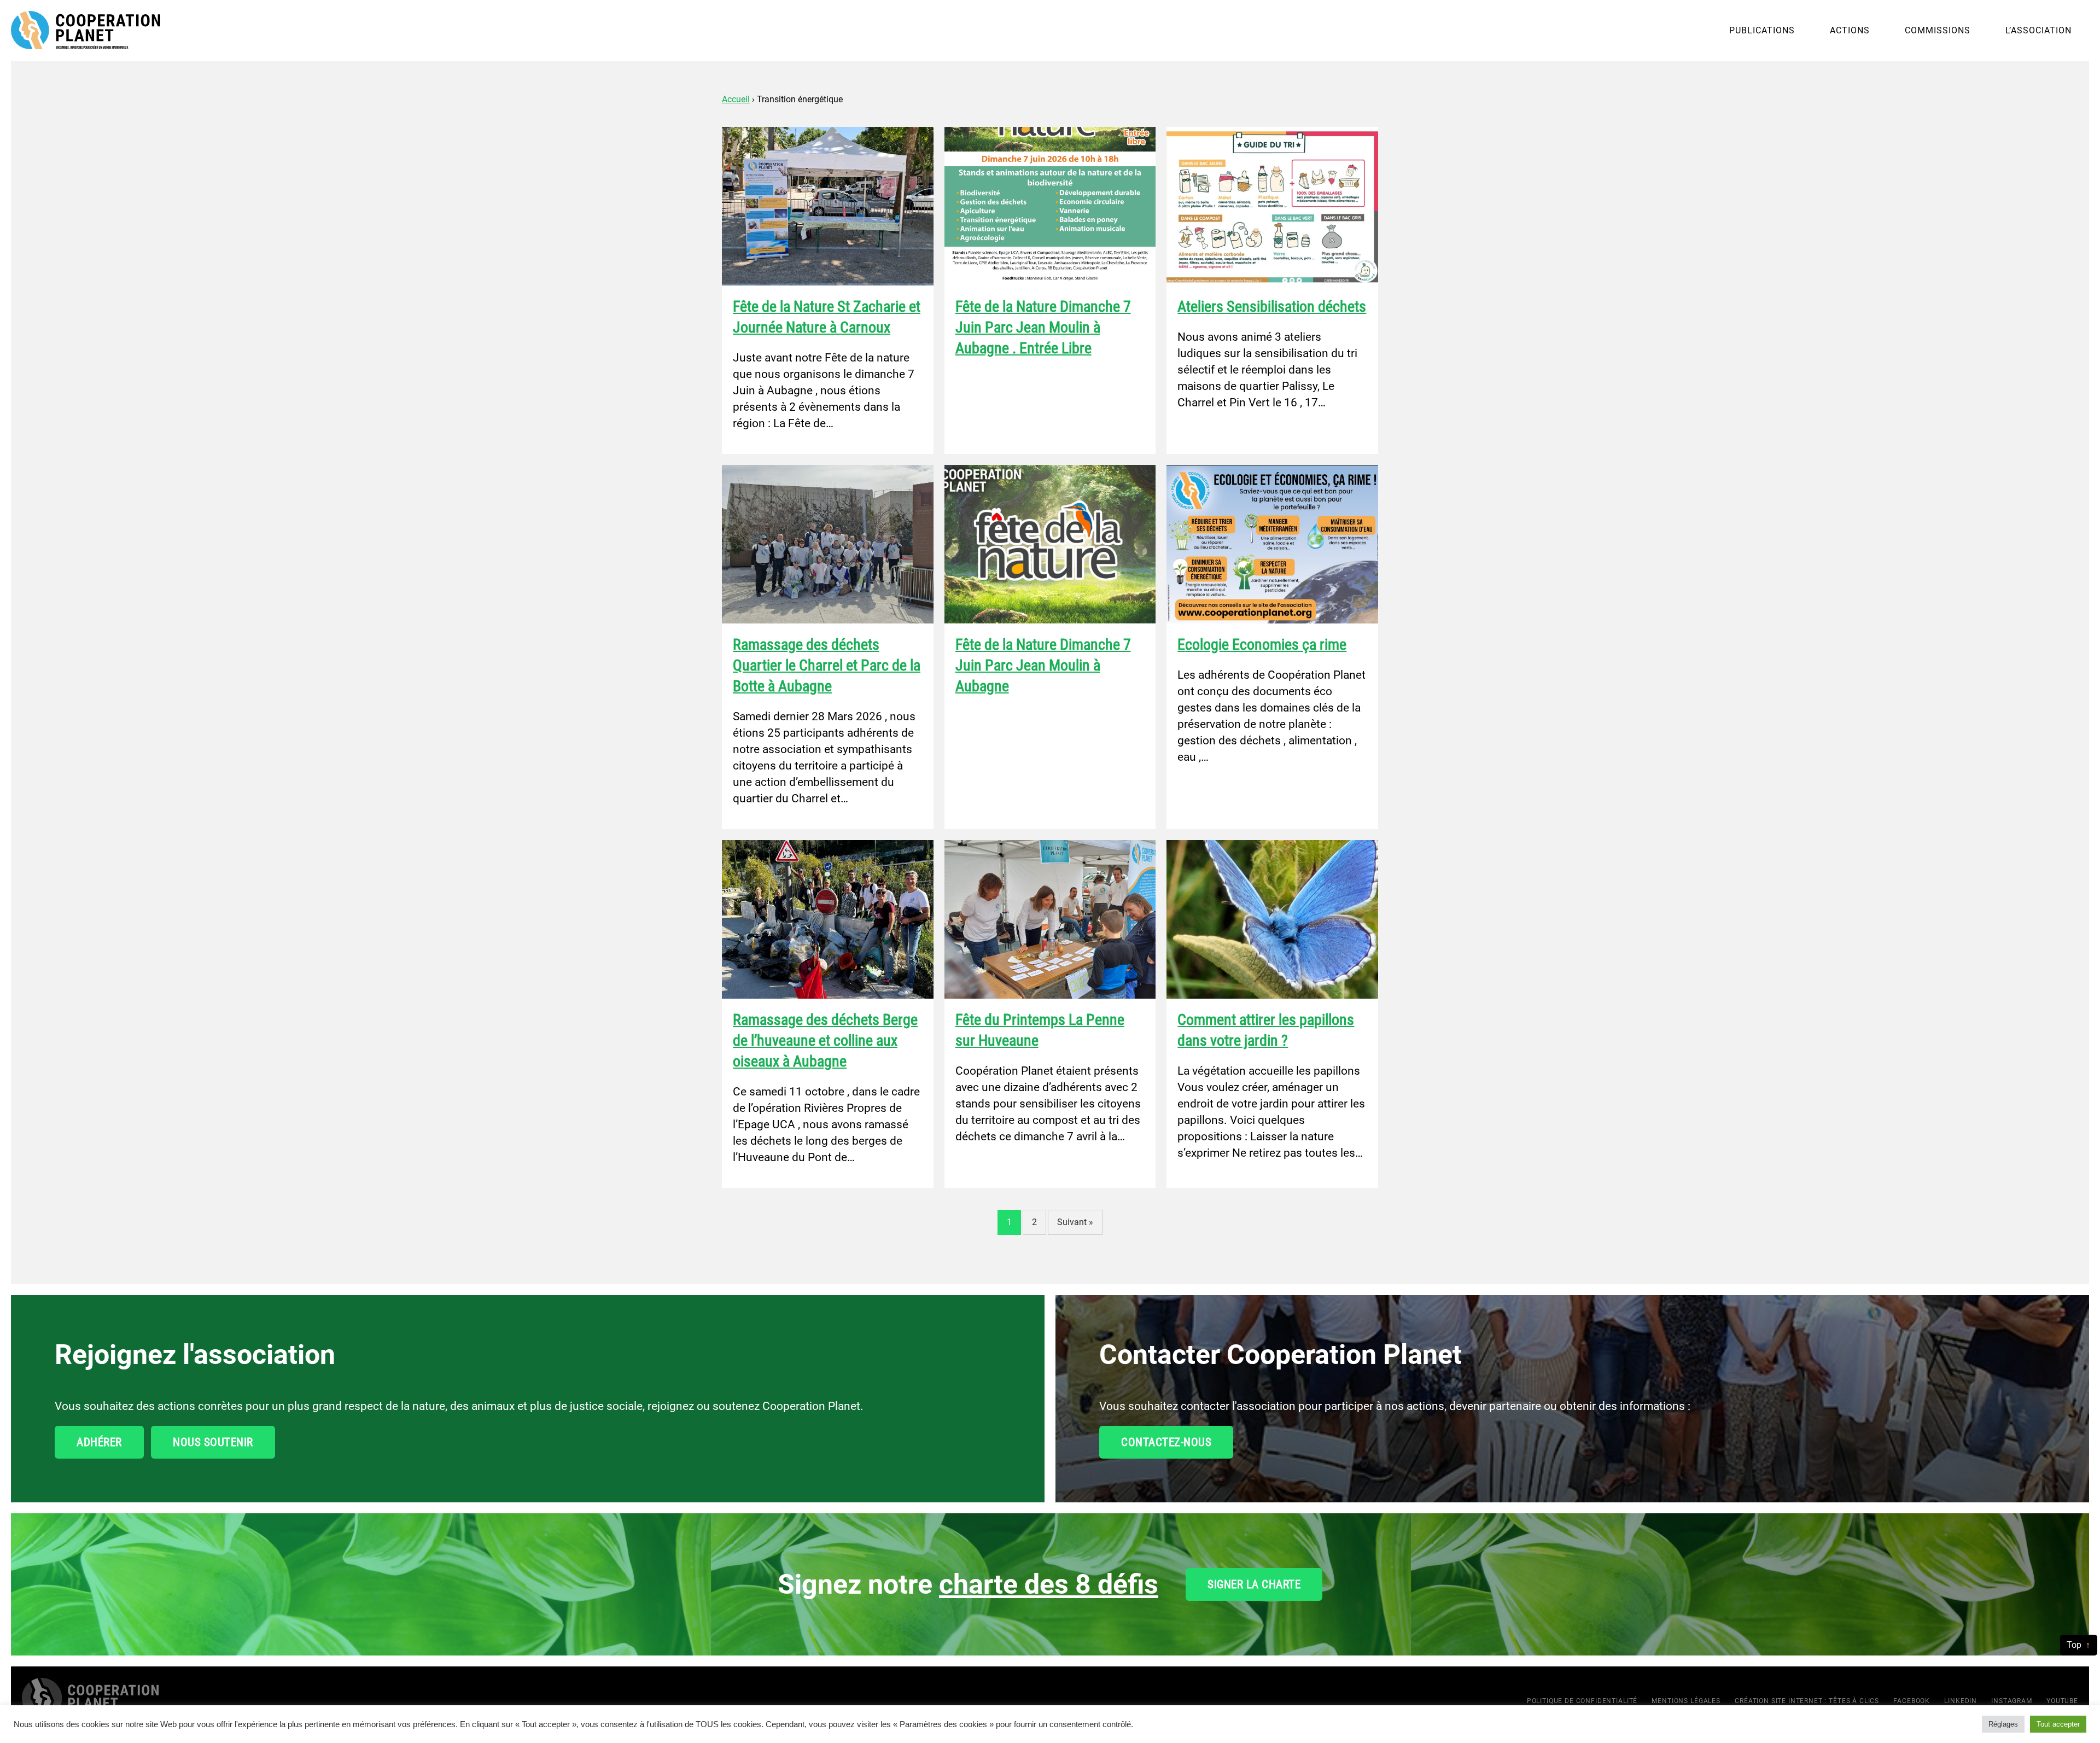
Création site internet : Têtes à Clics (1807, 1701)
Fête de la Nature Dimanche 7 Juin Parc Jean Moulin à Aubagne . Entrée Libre (1043, 327)
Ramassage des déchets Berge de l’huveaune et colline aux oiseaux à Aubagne (825, 1040)
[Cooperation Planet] (90, 1699)
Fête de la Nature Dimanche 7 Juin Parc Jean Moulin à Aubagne (1043, 665)
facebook (1912, 1701)
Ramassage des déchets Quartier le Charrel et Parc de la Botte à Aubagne (827, 665)
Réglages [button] (2003, 1724)
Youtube (2062, 1701)
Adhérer (99, 1442)
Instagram (2012, 1701)
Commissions (1938, 30)
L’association (2038, 30)
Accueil (736, 99)
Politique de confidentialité (1582, 1701)
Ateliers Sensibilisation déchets (1272, 307)
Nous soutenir (213, 1442)
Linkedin (1961, 1701)
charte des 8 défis (1049, 1584)
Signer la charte (1254, 1584)
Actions (1850, 30)
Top (2074, 1645)
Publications (1762, 30)
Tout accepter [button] (2058, 1724)
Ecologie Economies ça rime (1262, 645)
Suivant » (1075, 1222)
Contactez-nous (1166, 1442)
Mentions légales (1686, 1701)
